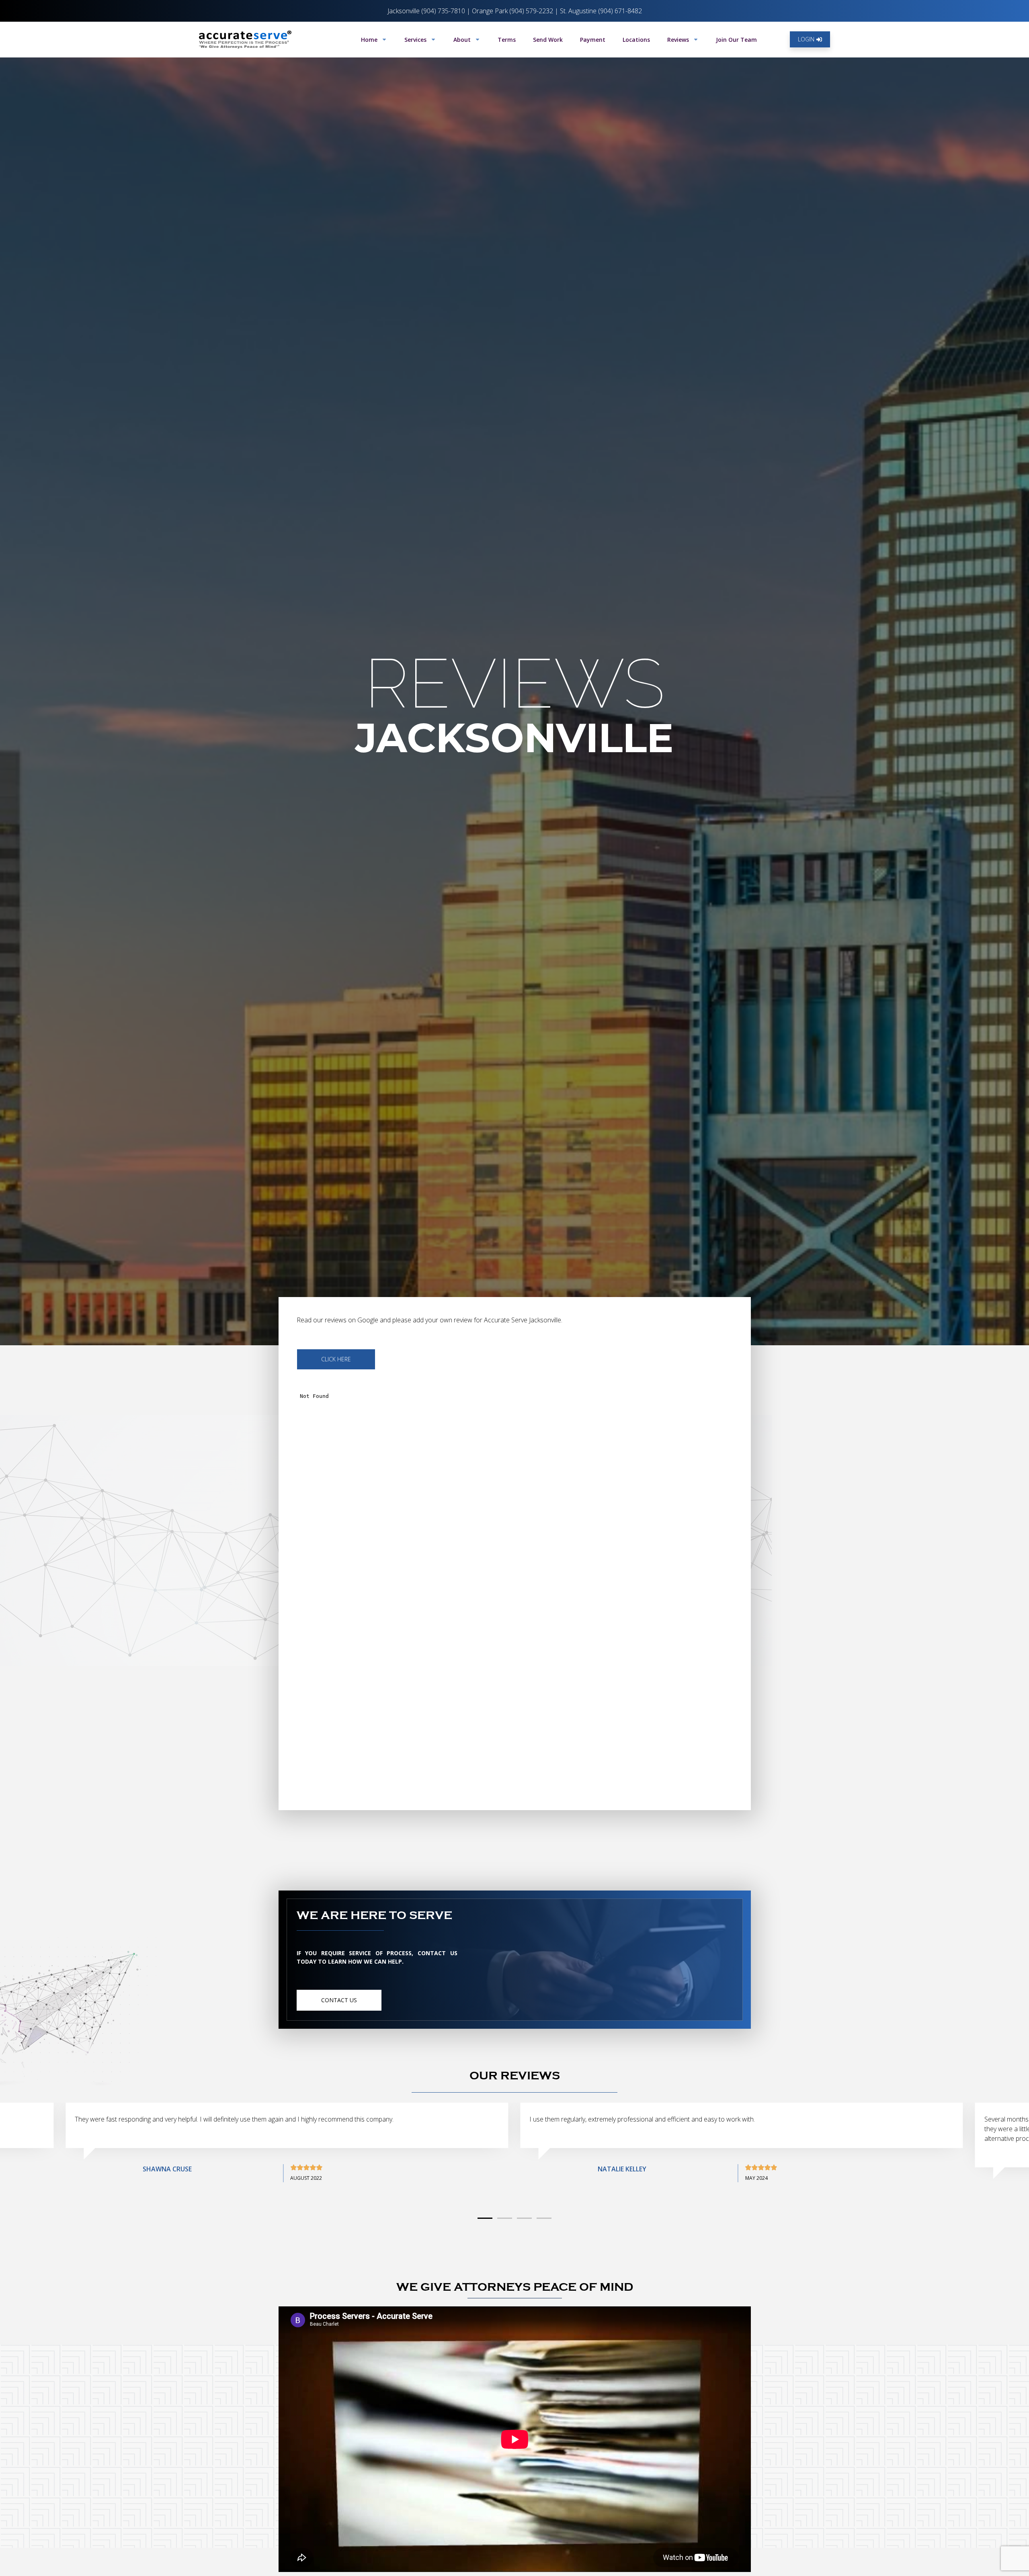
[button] (485, 2218)
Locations (636, 40)
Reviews (678, 40)
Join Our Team (736, 40)
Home (369, 40)
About (462, 40)
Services (415, 40)
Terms (507, 40)
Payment (593, 40)
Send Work (548, 40)
